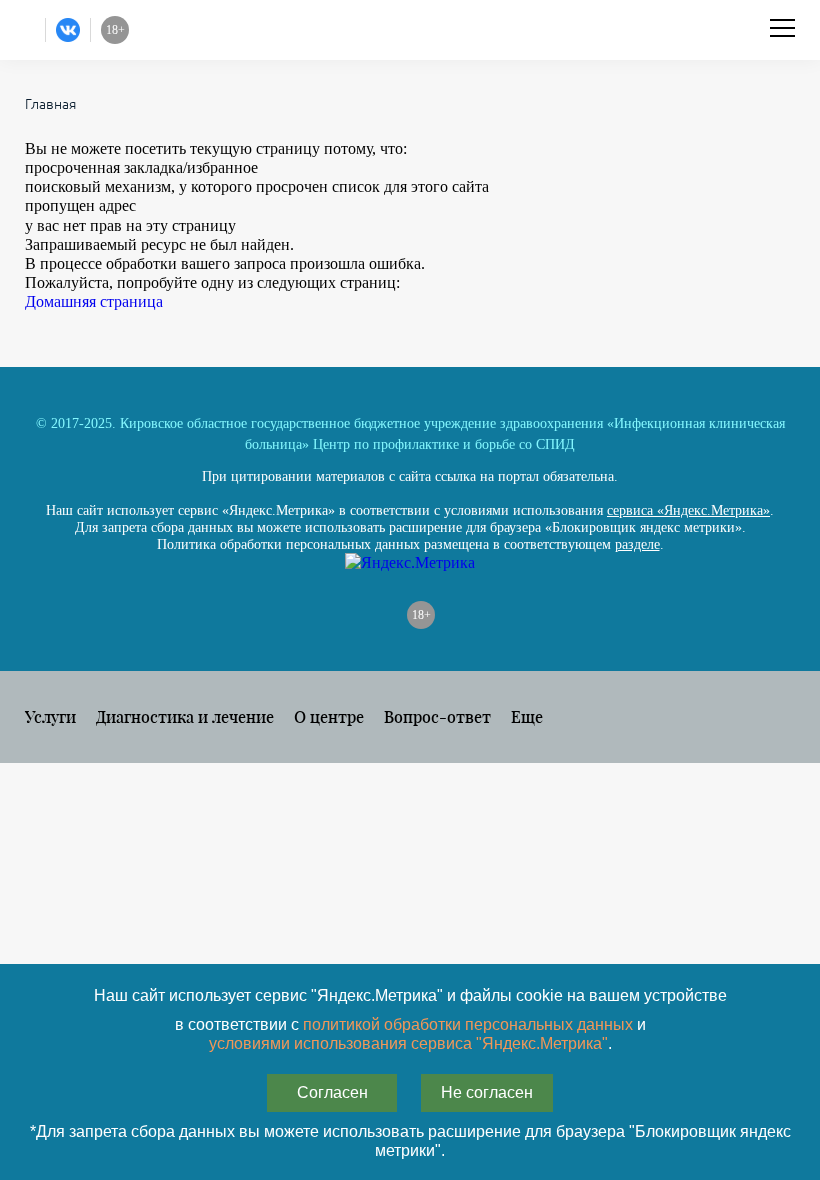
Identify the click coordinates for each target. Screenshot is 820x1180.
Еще (527, 716)
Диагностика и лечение (185, 716)
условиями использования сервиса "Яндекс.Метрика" (408, 1043)
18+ (421, 615)
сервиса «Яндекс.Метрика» (688, 510)
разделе (637, 544)
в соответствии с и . (410, 1034)
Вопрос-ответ (437, 716)
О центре (329, 716)
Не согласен (487, 1092)
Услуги (50, 716)
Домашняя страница (94, 301)
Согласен (332, 1092)
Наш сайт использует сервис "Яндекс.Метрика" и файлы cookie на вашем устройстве (410, 995)
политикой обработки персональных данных (468, 1024)
